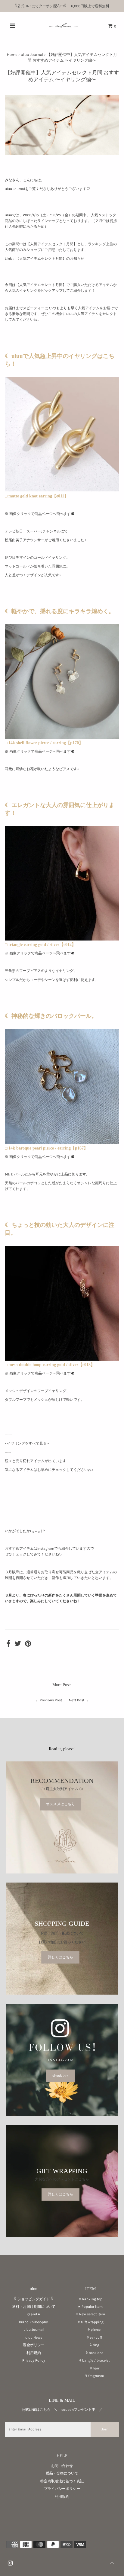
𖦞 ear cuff (90, 2337)
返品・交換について (62, 2473)
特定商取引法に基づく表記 (62, 2481)
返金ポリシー (34, 2345)
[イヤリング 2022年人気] (62, 939)
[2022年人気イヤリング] (62, 490)
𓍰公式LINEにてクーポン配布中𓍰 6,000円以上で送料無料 (64, 6)
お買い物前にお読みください (64, 1942)
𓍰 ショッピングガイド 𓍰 (34, 2299)
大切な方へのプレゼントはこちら (62, 2179)
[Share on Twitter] (18, 1645)
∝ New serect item (90, 2314)
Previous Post (51, 1700)
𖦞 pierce (90, 2330)
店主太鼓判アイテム (62, 1789)
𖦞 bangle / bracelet (90, 2360)
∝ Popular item (90, 2307)
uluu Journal (32, 55)
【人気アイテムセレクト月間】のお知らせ (50, 259)
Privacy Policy (34, 2360)
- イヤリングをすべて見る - (27, 1443)
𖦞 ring (90, 2345)
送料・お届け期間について (34, 2307)
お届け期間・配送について (62, 1933)
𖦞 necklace (90, 2353)
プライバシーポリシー (62, 2489)
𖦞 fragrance (90, 2376)
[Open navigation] (13, 26)
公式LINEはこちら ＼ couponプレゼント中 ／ (62, 2410)
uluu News (34, 2337)
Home (12, 55)
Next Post (77, 1700)
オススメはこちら (60, 1804)
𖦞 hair (90, 2368)
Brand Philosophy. (34, 2322)
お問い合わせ (62, 2466)
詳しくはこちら (60, 1957)
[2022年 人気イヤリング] (62, 1359)
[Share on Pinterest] (28, 1645)
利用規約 (34, 2353)
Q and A (34, 2314)
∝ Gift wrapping (90, 2322)
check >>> (60, 2076)
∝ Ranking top (90, 2299)
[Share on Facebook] (8, 1645)
